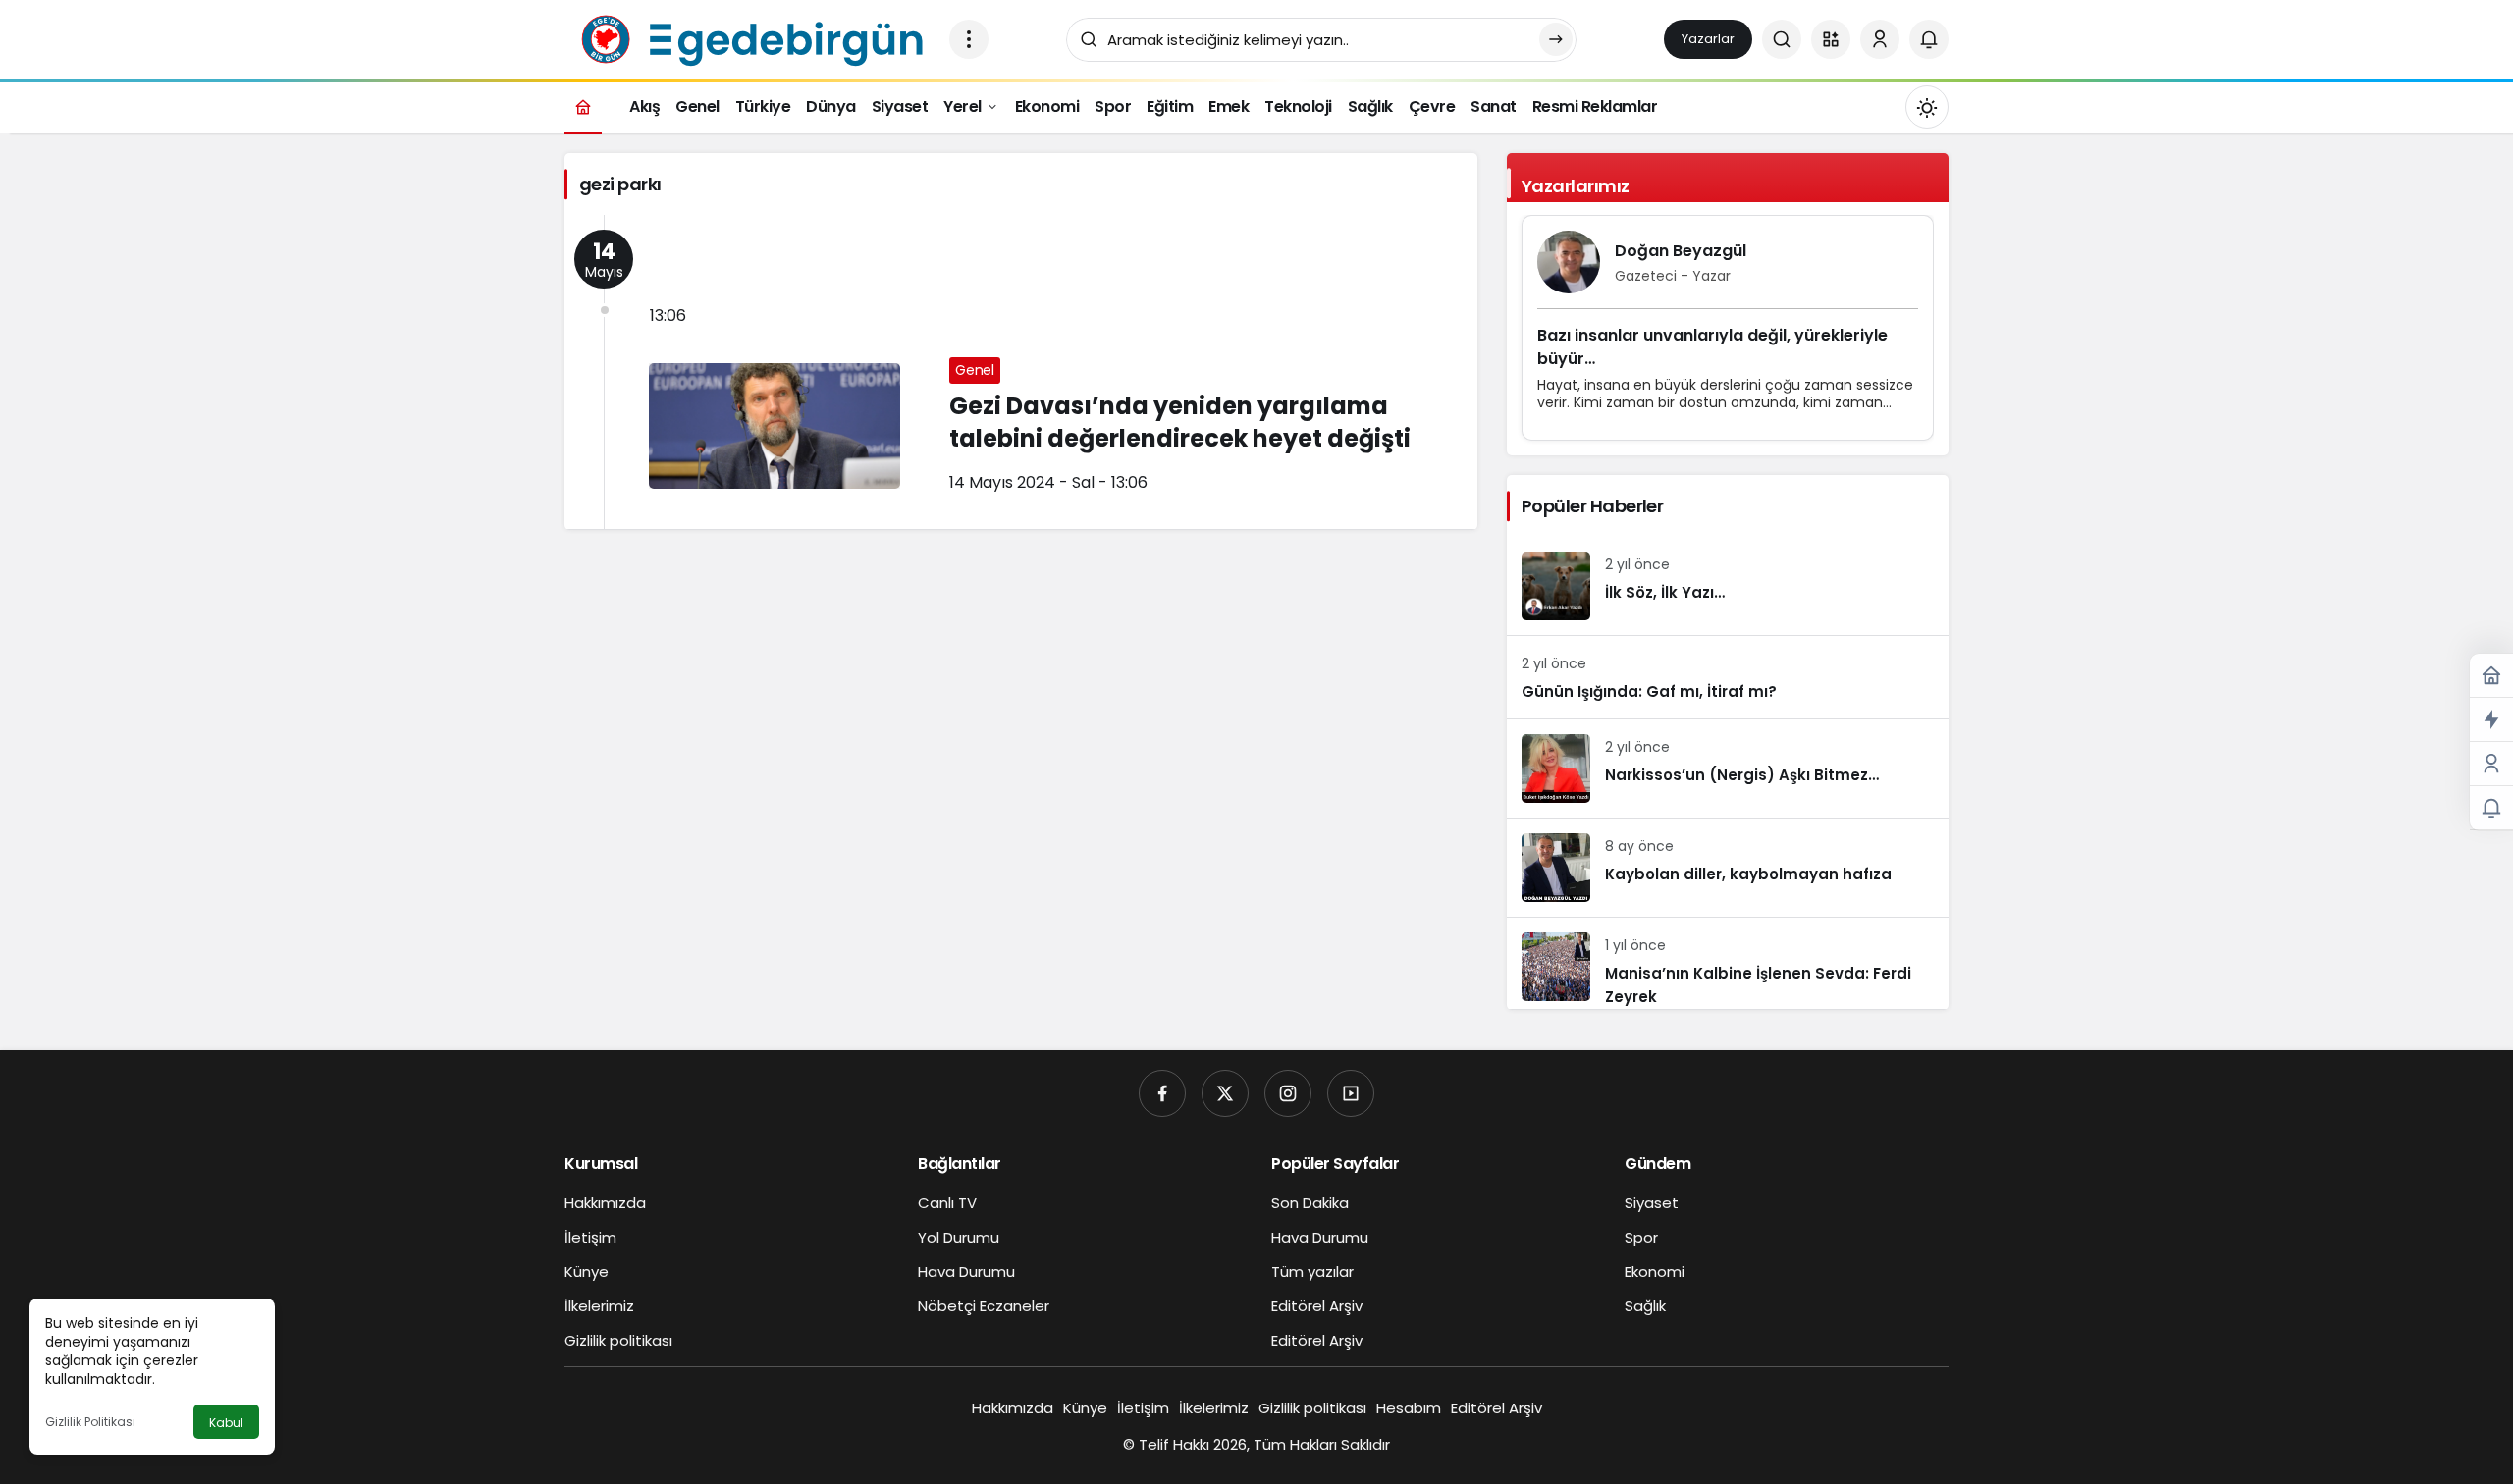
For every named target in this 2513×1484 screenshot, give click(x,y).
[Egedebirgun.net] (749, 38)
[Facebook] (1162, 1093)
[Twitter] (1225, 1093)
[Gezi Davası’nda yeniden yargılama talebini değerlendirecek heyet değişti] (1021, 372)
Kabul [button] (226, 1423)
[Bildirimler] (1929, 39)
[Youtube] (1351, 1093)
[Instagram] (1288, 1093)
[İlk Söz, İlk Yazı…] (1728, 586)
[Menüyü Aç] (969, 39)
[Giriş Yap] (1880, 39)
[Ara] (1782, 39)
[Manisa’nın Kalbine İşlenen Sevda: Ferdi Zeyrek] (1728, 963)
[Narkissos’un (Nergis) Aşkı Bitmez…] (1728, 768)
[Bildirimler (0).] (2491, 808)
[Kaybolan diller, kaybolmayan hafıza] (1728, 868)
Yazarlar (1708, 39)
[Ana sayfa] (583, 106)
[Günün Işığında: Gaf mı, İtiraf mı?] (1728, 677)
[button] (1831, 39)
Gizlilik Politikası (90, 1422)
